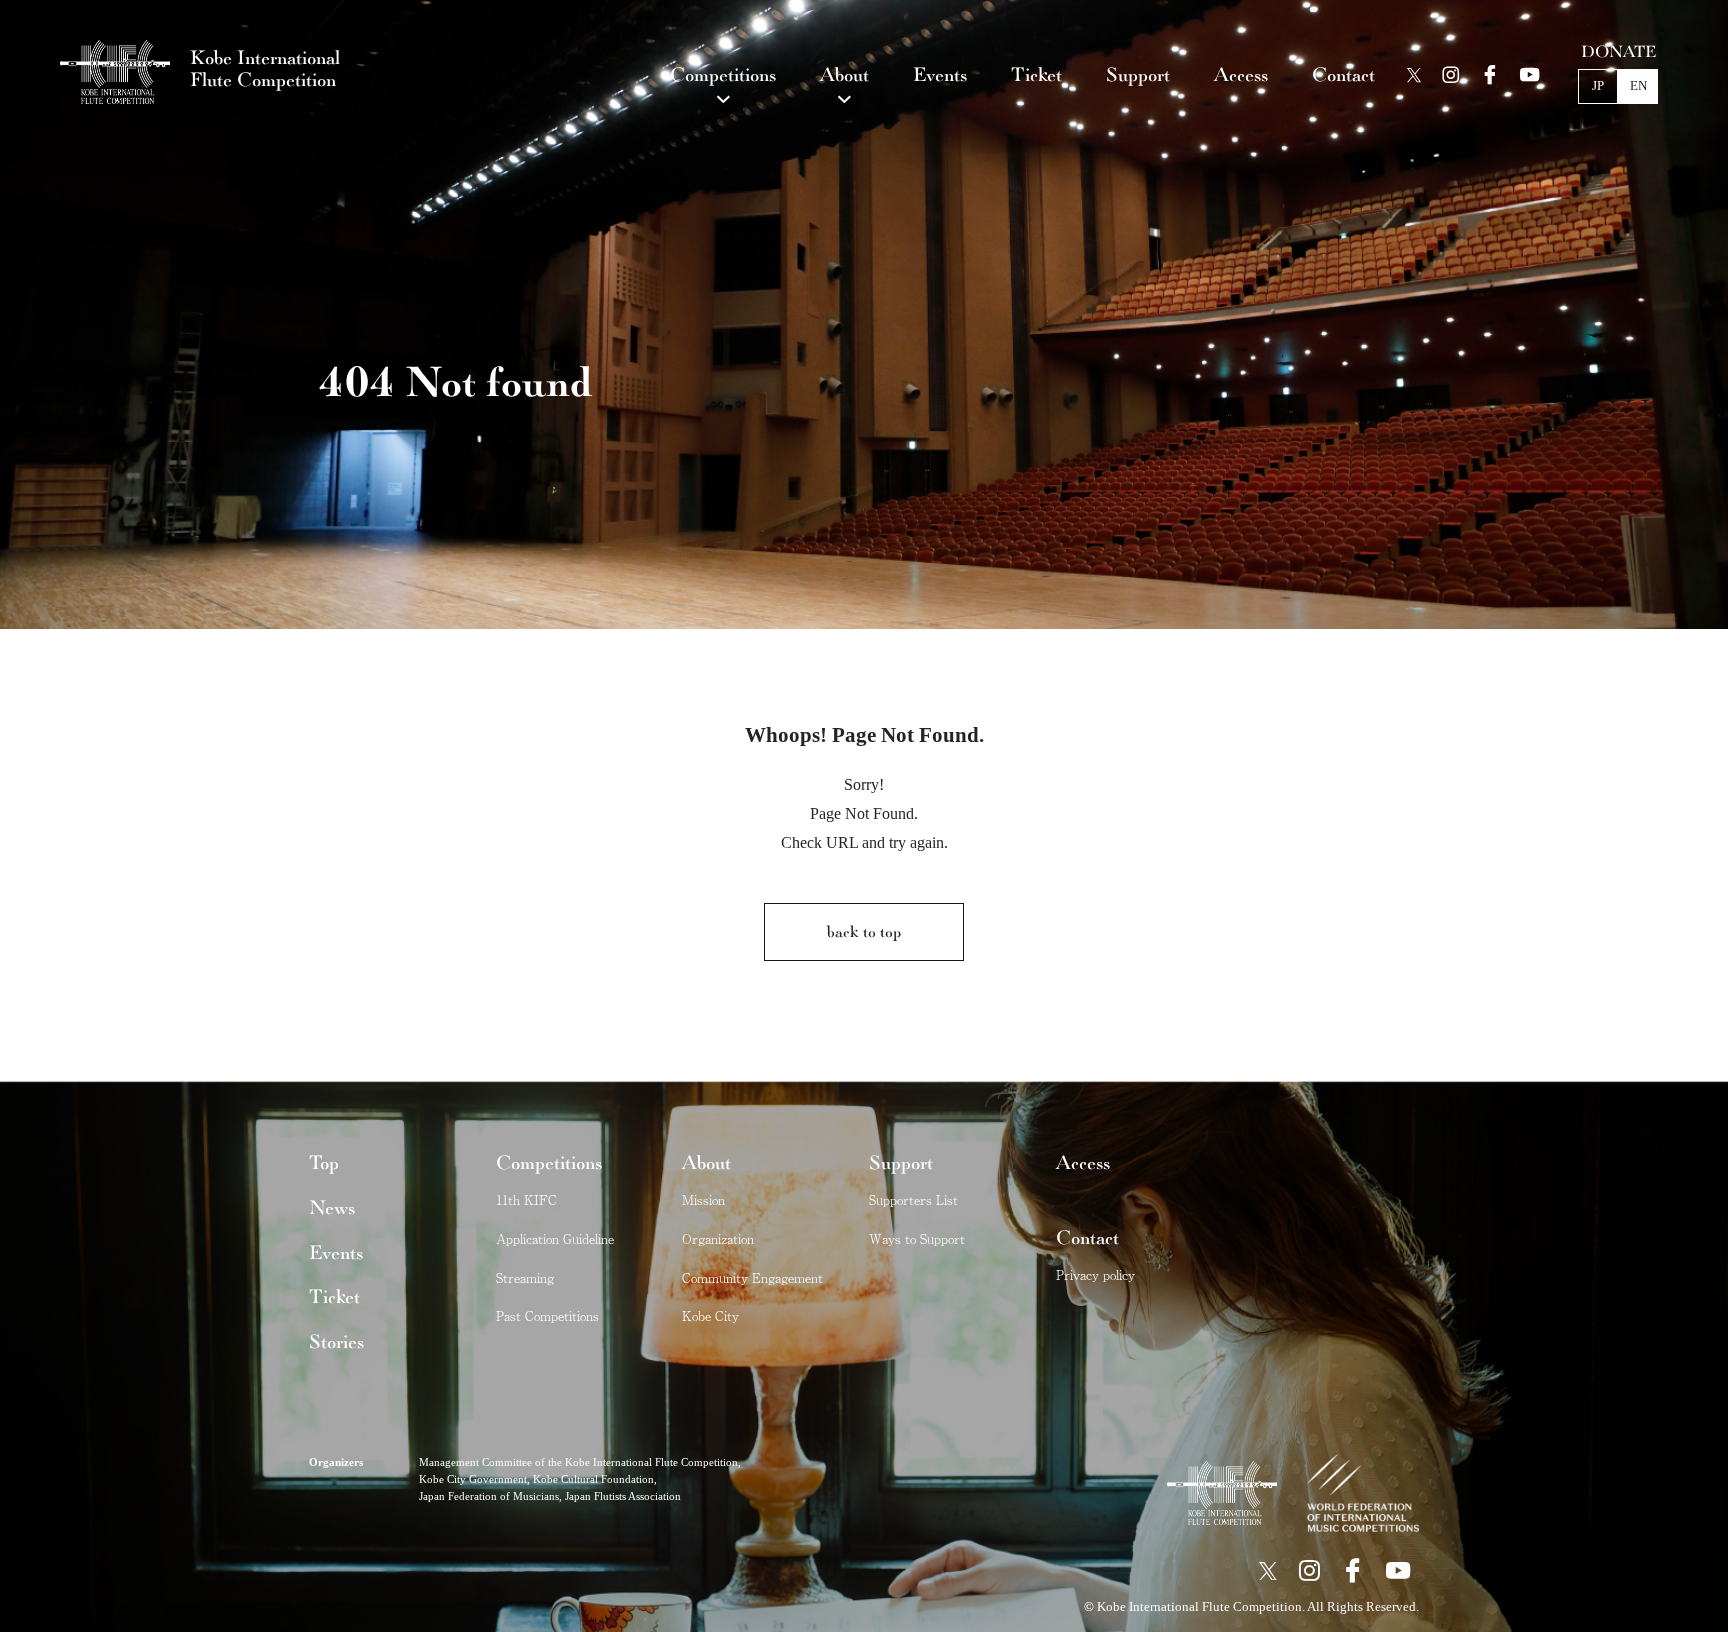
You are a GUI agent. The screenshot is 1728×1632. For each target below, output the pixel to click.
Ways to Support (917, 1238)
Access (1083, 1163)
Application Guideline (555, 1238)
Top (324, 1163)
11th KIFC (526, 1199)
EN (1638, 86)
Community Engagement (752, 1277)
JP (1598, 86)
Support (901, 1163)
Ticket (334, 1297)
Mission (703, 1199)
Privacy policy (1095, 1274)
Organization (718, 1238)
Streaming (525, 1277)
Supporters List (913, 1199)
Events (336, 1253)
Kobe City (710, 1315)
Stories (336, 1342)
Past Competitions (547, 1315)
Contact (1087, 1238)
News (332, 1208)
